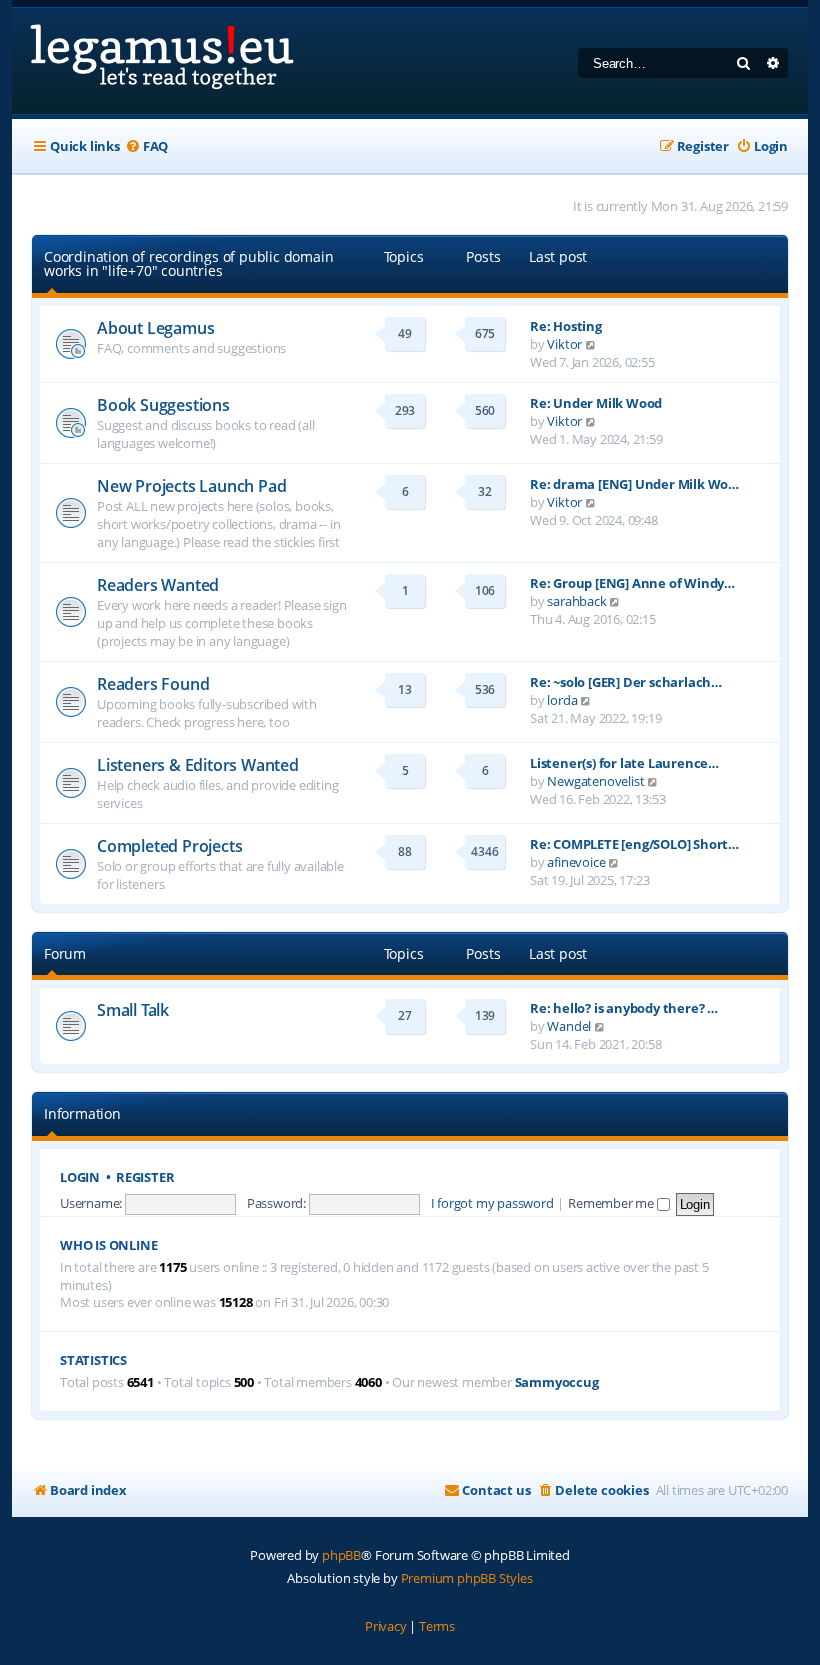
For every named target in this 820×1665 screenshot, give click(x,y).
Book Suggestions (163, 405)
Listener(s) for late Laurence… (624, 763)
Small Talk (133, 1010)
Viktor (564, 344)
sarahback (576, 601)
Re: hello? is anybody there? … (624, 1008)
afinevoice (576, 862)
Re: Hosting (566, 326)
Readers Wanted (158, 585)
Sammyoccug (557, 1382)
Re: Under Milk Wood (596, 403)
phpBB (341, 1555)
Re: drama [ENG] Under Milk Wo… (634, 484)
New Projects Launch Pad (191, 486)
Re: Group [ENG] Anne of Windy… (632, 583)
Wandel (569, 1026)
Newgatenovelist (595, 781)
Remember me (612, 1203)
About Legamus (155, 328)
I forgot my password (492, 1203)
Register (145, 1177)
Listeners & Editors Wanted (198, 765)
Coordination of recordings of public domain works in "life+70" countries (188, 263)
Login (80, 1177)
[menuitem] (146, 146)
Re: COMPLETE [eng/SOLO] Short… (634, 844)
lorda (562, 700)
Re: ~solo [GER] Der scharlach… (626, 682)
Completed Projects (169, 846)
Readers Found (153, 684)
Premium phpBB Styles (467, 1578)
